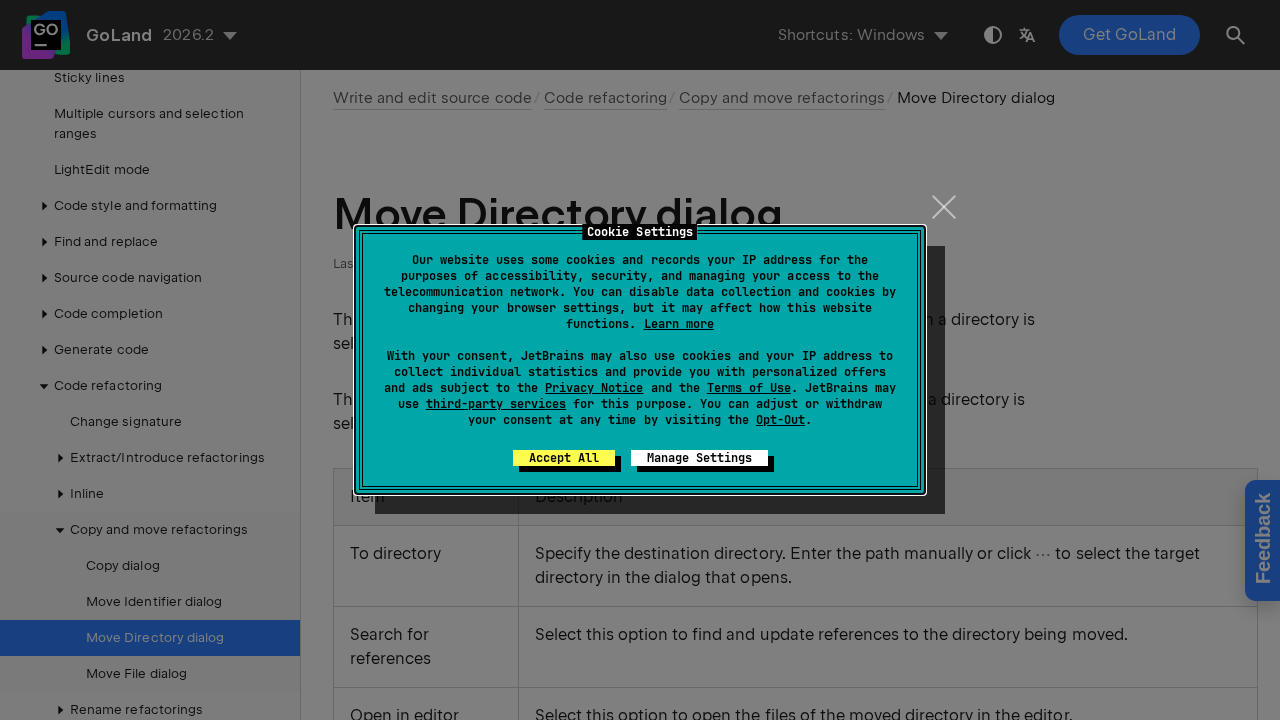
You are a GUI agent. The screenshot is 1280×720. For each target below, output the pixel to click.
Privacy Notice (594, 388)
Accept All (564, 458)
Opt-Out (780, 420)
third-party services (496, 404)
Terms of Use (749, 388)
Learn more (679, 324)
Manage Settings (699, 458)
